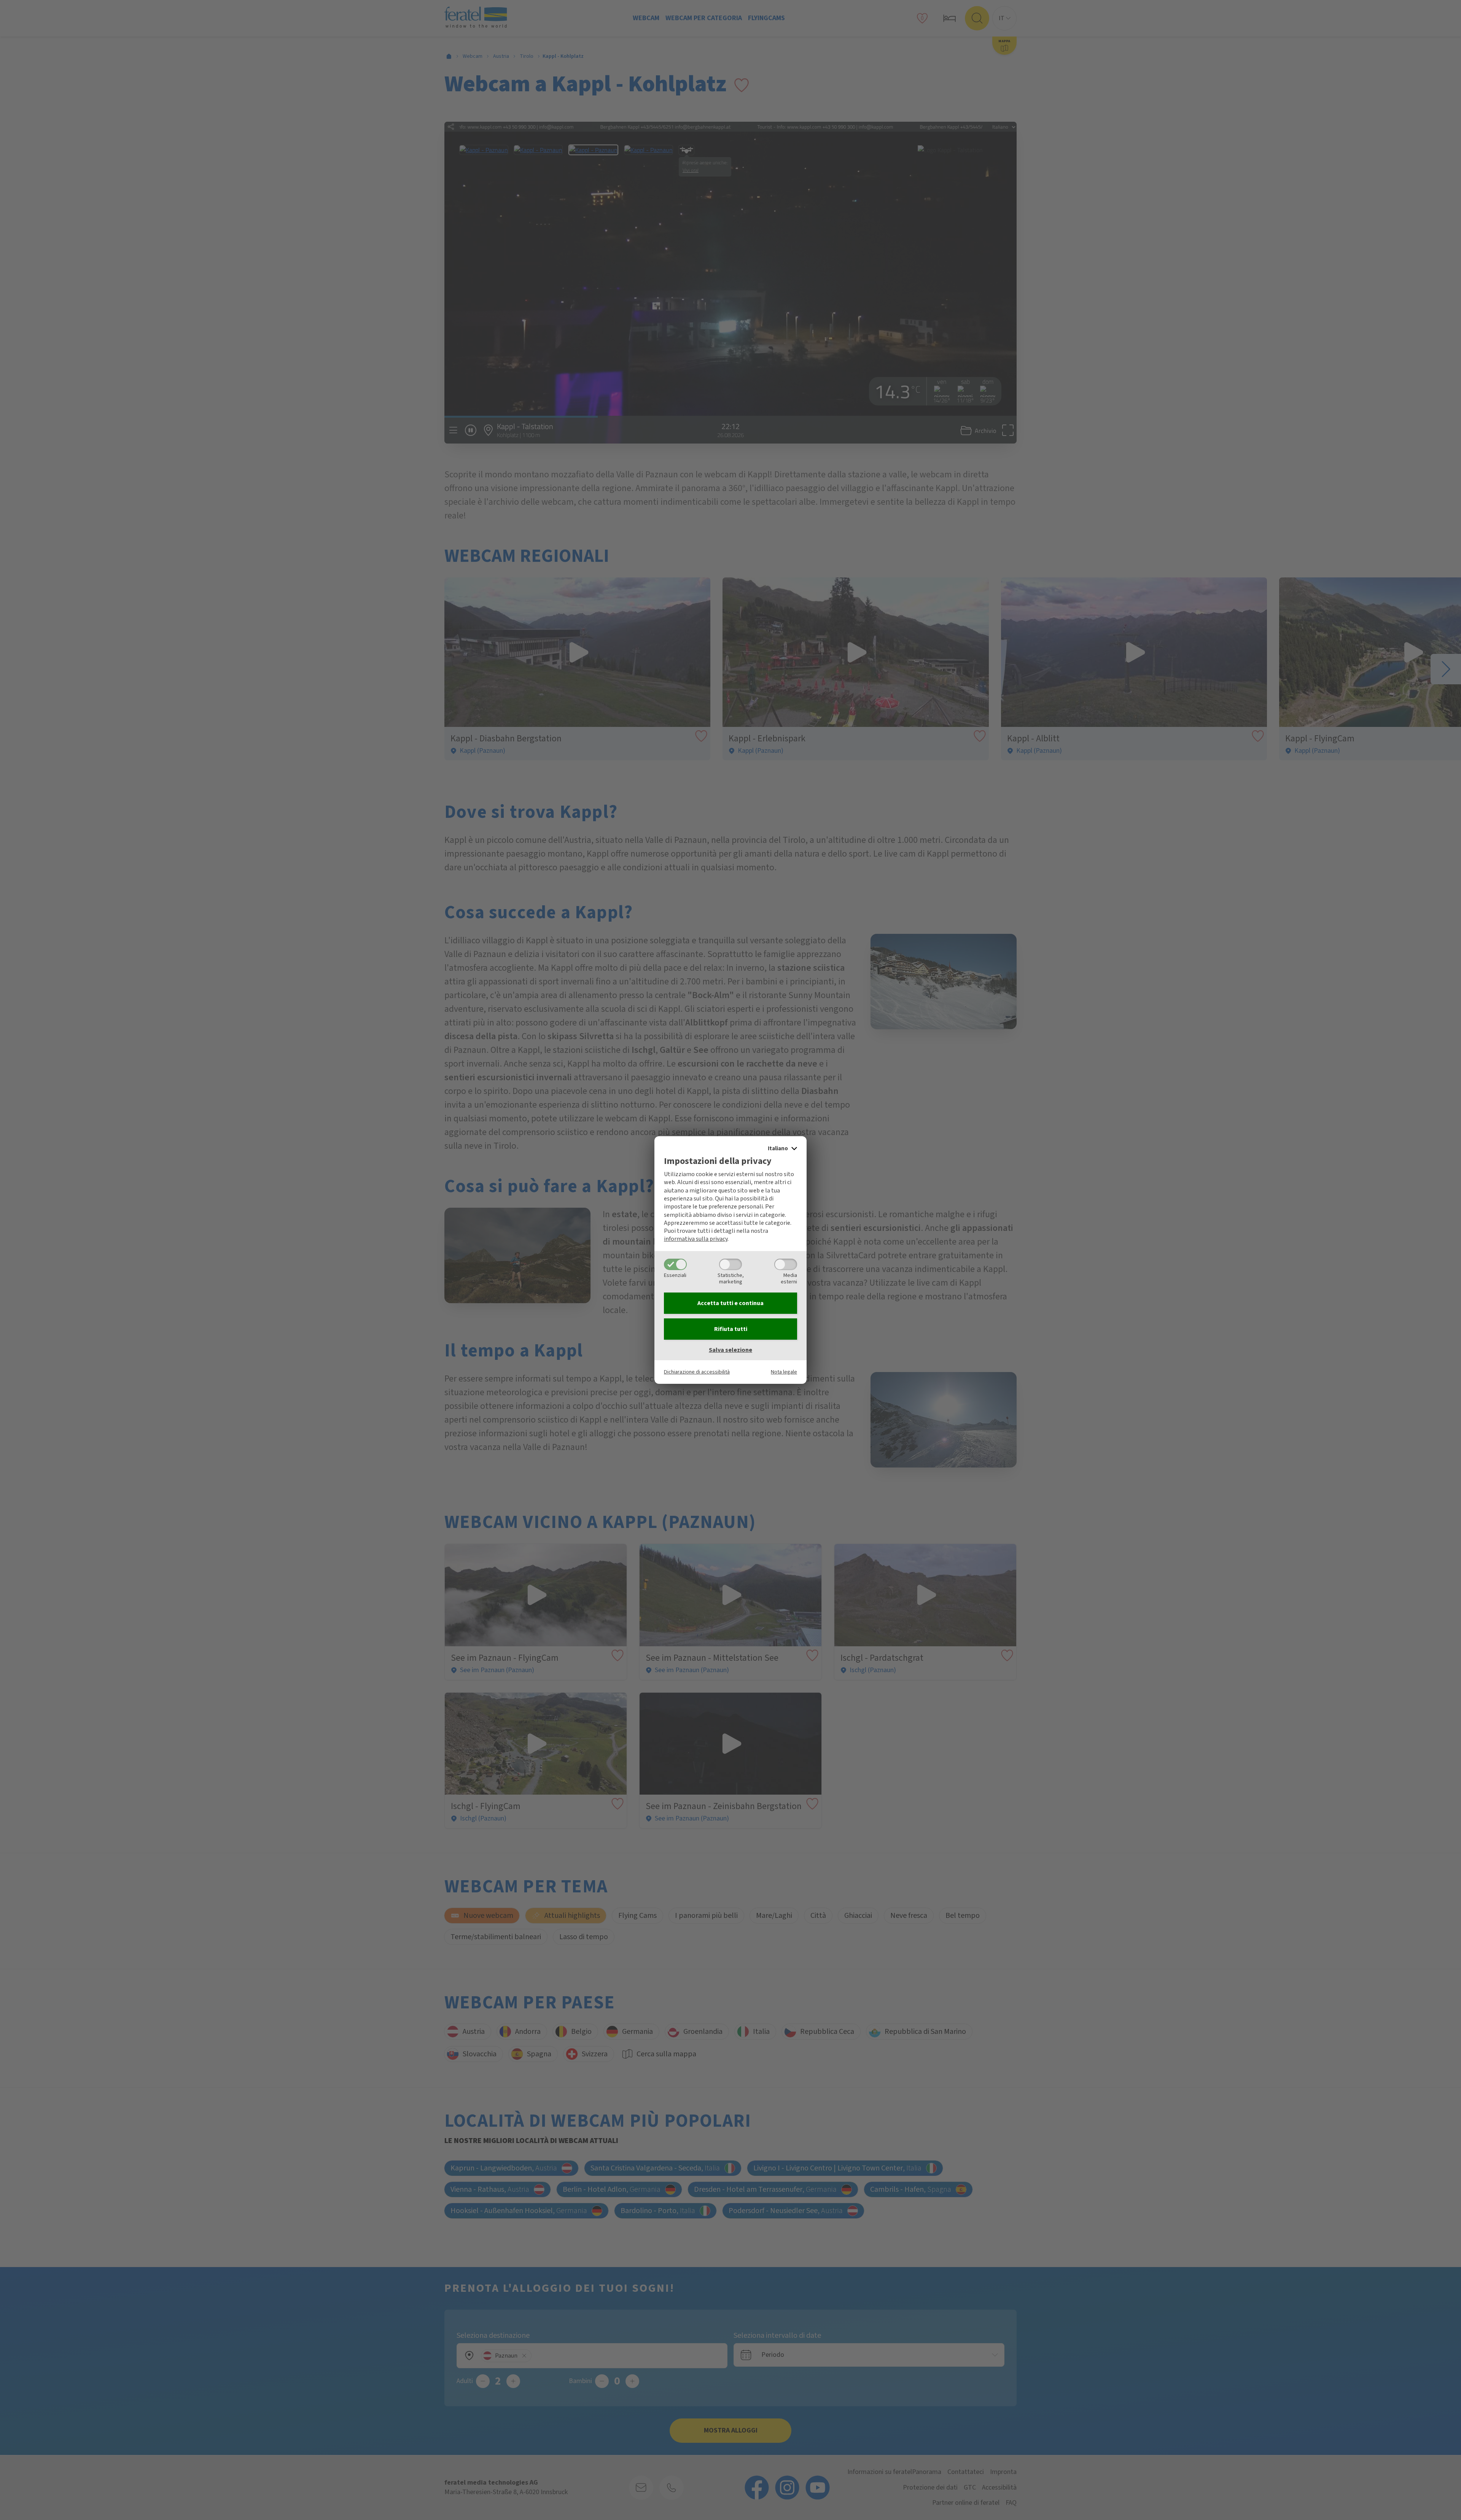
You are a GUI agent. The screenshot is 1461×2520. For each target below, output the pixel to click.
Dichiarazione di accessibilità (697, 1372)
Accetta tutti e (730, 1303)
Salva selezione (730, 1350)
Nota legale (784, 1372)
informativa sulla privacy (696, 1239)
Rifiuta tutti (731, 1329)
